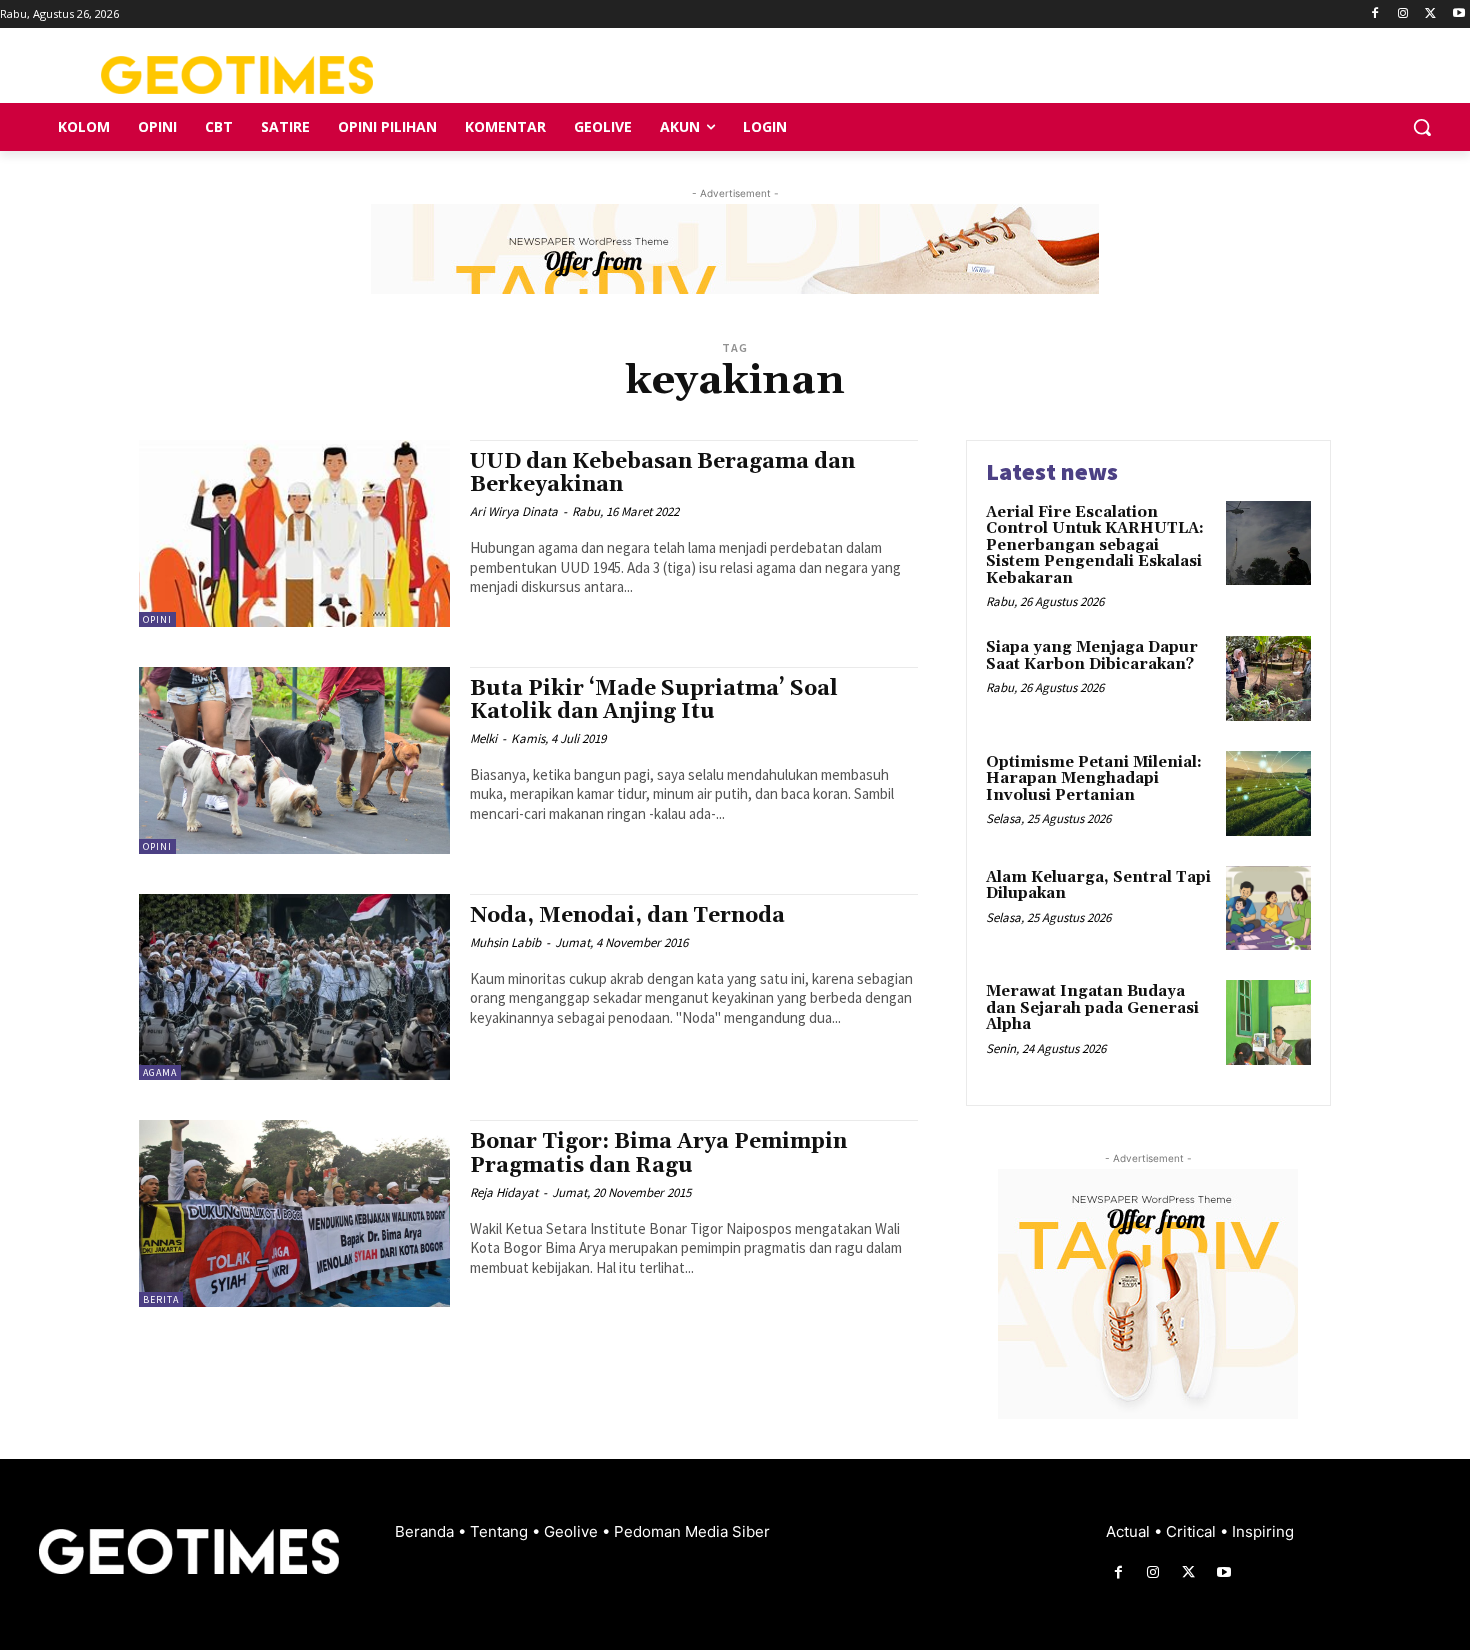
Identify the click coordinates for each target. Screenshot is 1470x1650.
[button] (1422, 127)
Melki (483, 738)
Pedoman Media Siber (692, 1531)
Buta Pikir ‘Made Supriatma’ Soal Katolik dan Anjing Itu (654, 700)
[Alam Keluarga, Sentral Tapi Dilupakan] (1268, 908)
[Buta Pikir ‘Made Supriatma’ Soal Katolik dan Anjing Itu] (294, 760)
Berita (161, 1299)
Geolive (573, 1531)
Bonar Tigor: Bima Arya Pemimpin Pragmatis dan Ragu (658, 1153)
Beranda (426, 1531)
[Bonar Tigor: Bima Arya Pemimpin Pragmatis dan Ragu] (294, 1213)
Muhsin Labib (505, 942)
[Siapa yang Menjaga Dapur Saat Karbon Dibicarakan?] (1268, 678)
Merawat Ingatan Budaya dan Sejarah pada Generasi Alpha (1092, 1008)
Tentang (501, 1531)
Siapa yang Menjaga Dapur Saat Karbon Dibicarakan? (1092, 656)
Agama (160, 1072)
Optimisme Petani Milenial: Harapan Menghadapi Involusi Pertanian (1094, 779)
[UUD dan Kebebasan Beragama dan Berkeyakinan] (294, 533)
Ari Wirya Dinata (514, 511)
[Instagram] (1403, 14)
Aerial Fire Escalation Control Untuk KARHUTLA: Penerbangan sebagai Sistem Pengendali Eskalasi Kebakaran (1095, 545)
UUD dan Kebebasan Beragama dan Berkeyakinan (662, 473)
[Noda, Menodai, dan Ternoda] (294, 987)
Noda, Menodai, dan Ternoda (627, 916)
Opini (157, 619)
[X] (1430, 14)
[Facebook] (1375, 14)
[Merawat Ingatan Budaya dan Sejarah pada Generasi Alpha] (1268, 1022)
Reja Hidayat (504, 1192)
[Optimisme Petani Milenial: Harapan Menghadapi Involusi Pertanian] (1268, 793)
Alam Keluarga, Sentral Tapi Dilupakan (1098, 886)
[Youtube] (1458, 14)
